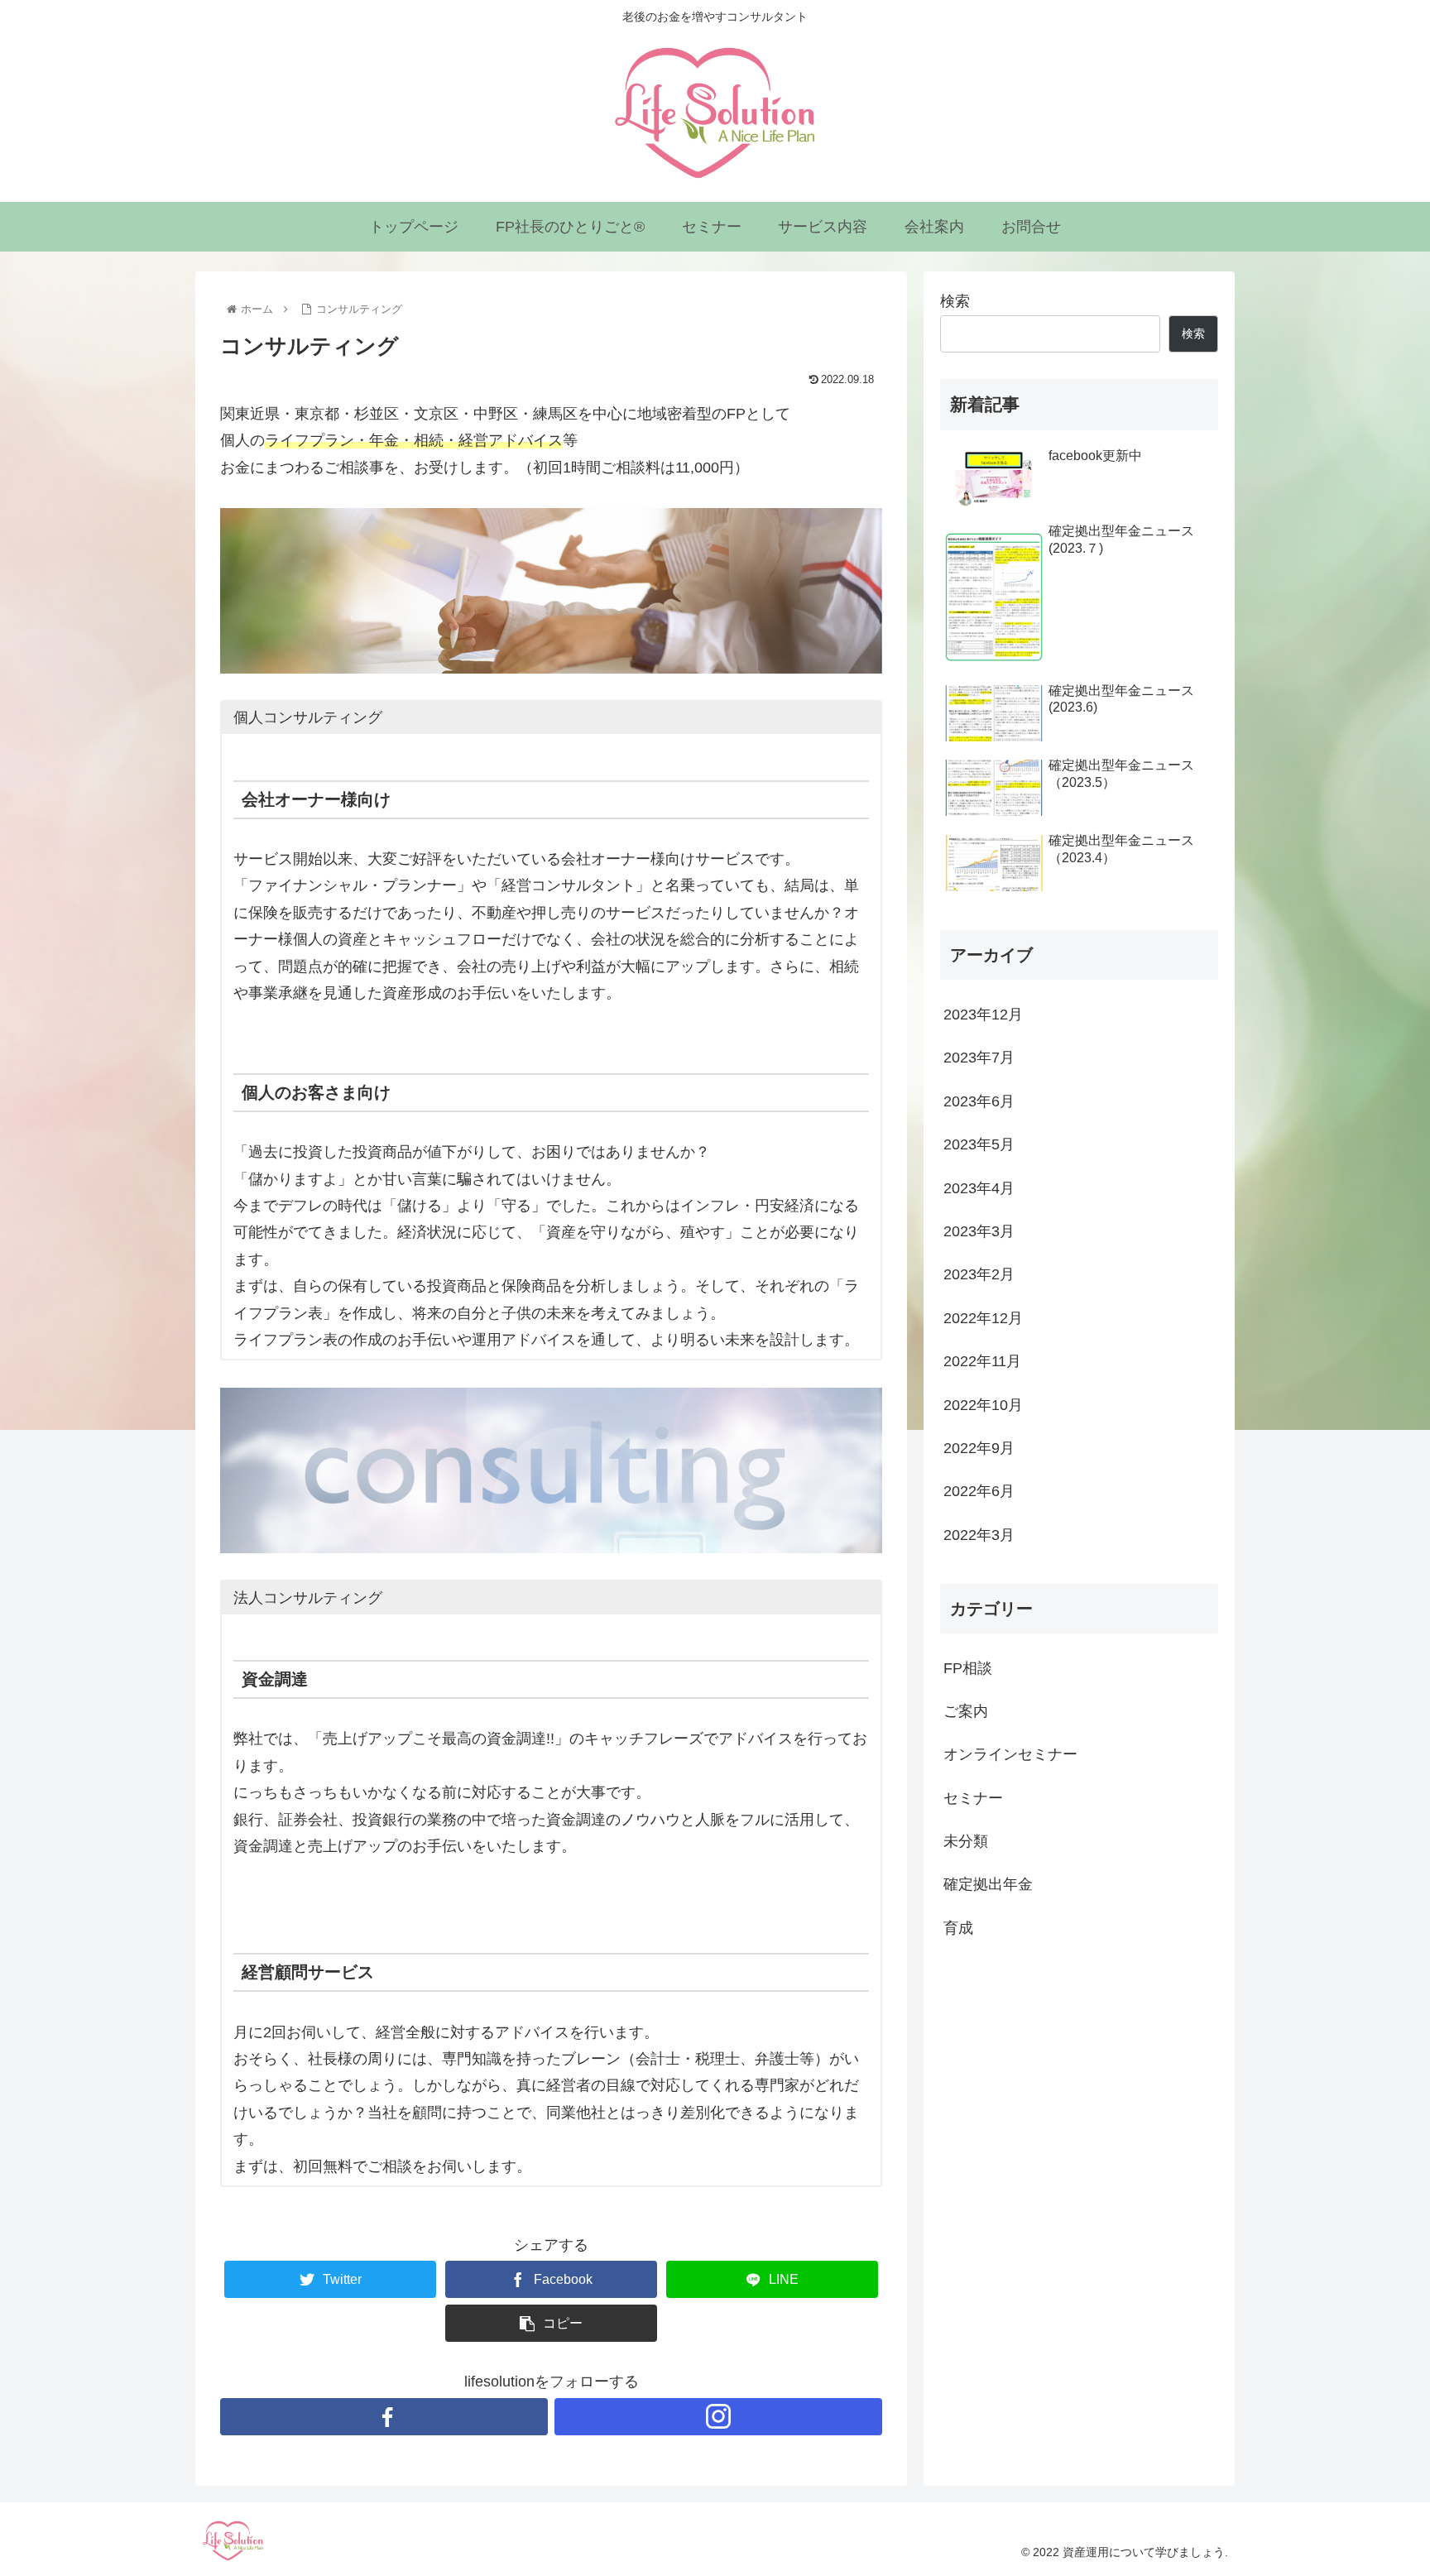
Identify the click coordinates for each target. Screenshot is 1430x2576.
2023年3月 (979, 1231)
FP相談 (968, 1668)
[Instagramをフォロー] (718, 2417)
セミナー (973, 1798)
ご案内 (966, 1711)
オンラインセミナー (1010, 1755)
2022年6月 (979, 1492)
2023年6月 (979, 1101)
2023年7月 (979, 1058)
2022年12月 (983, 1318)
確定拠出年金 (988, 1885)
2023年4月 (979, 1188)
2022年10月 (983, 1405)
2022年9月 (979, 1448)
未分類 (966, 1841)
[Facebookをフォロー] (384, 2417)
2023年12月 (983, 1015)
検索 (955, 301)
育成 (958, 1928)
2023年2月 (979, 1275)
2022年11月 (982, 1361)
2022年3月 (979, 1535)
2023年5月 (979, 1144)
